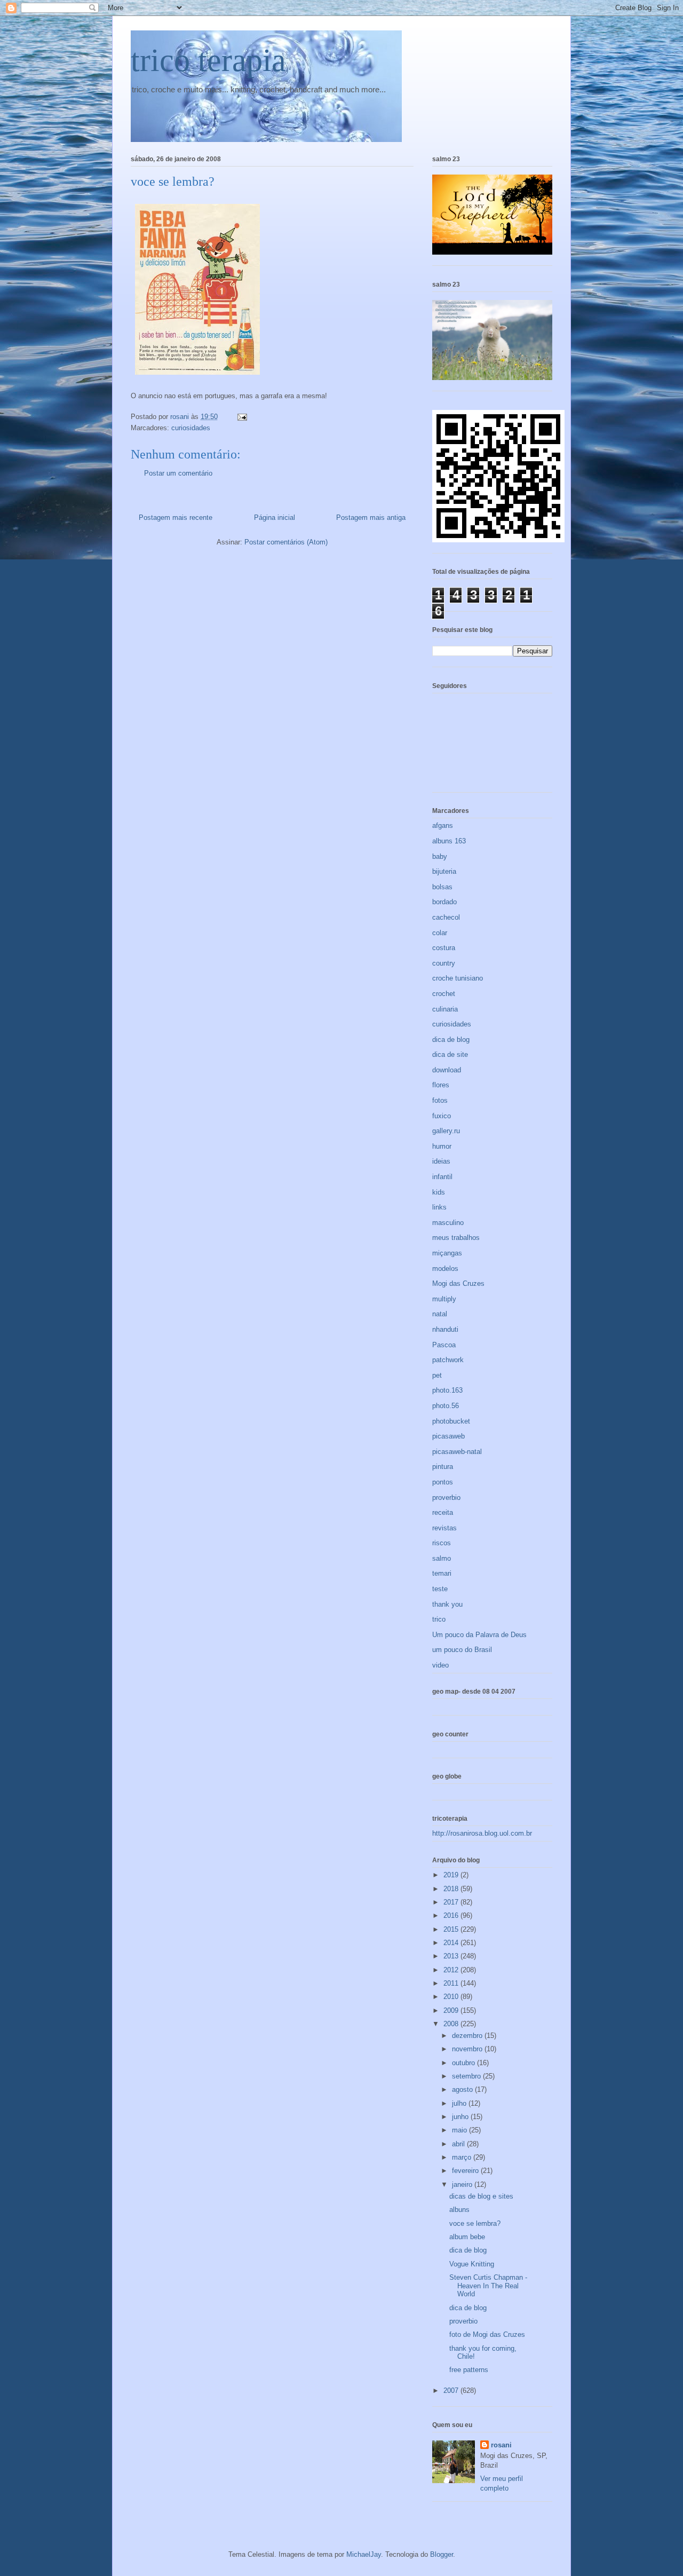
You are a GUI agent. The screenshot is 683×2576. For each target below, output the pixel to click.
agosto (463, 2089)
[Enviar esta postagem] (241, 417)
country (444, 963)
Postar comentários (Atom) (286, 542)
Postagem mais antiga (371, 517)
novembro (468, 2049)
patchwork (448, 1360)
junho (461, 2117)
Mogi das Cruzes (458, 1283)
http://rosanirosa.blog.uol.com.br (482, 1833)
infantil (442, 1177)
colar (440, 933)
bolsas (442, 887)
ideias (441, 1161)
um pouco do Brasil (462, 1650)
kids (439, 1192)
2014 (452, 1943)
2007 (452, 2391)
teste (440, 1589)
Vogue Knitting (472, 2264)
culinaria (445, 1009)
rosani (501, 2445)
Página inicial (275, 517)
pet (437, 1375)
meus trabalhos (456, 1238)
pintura (443, 1467)
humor (442, 1146)
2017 (452, 1902)
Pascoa (444, 1345)
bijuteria (444, 871)
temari (442, 1573)
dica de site (450, 1054)
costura (444, 948)
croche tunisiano (458, 978)
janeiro (463, 2184)
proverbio (446, 1498)
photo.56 (446, 1406)
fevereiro (466, 2171)
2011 (452, 1983)
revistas (444, 1528)
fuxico (442, 1116)
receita (443, 1512)
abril (459, 2144)
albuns (459, 2210)
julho (460, 2103)
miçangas (447, 1253)
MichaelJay (364, 2554)
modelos (445, 1269)
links (439, 1207)
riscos (442, 1543)
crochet (444, 994)
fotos (440, 1100)
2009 (452, 2010)
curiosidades (191, 428)
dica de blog (451, 1040)
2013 (452, 1956)
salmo (442, 1558)
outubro (464, 2063)
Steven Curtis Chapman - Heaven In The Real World (488, 2286)
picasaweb (448, 1436)
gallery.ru (446, 1131)
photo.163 (447, 1390)
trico (439, 1619)
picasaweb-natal (457, 1452)
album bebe (467, 2237)
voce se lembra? (475, 2223)
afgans (443, 825)
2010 (452, 1997)
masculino (448, 1223)
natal (440, 1314)
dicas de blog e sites (481, 2196)
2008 (452, 2024)
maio (460, 2130)
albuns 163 (449, 841)
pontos (443, 1482)
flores (441, 1085)
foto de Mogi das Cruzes (487, 2334)
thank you (447, 1604)
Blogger (442, 2554)
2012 (452, 1970)
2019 (452, 1875)
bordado (444, 902)
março (463, 2157)
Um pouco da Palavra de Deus (479, 1635)
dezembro (468, 2036)
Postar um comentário (178, 473)
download (447, 1070)
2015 (452, 1929)
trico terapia (208, 60)
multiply (444, 1299)
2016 (452, 1915)
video (440, 1665)
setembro (467, 2076)
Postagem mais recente (176, 517)
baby (440, 856)
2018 (452, 1889)
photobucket (451, 1421)
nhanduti (445, 1329)
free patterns (469, 2370)
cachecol (446, 917)
